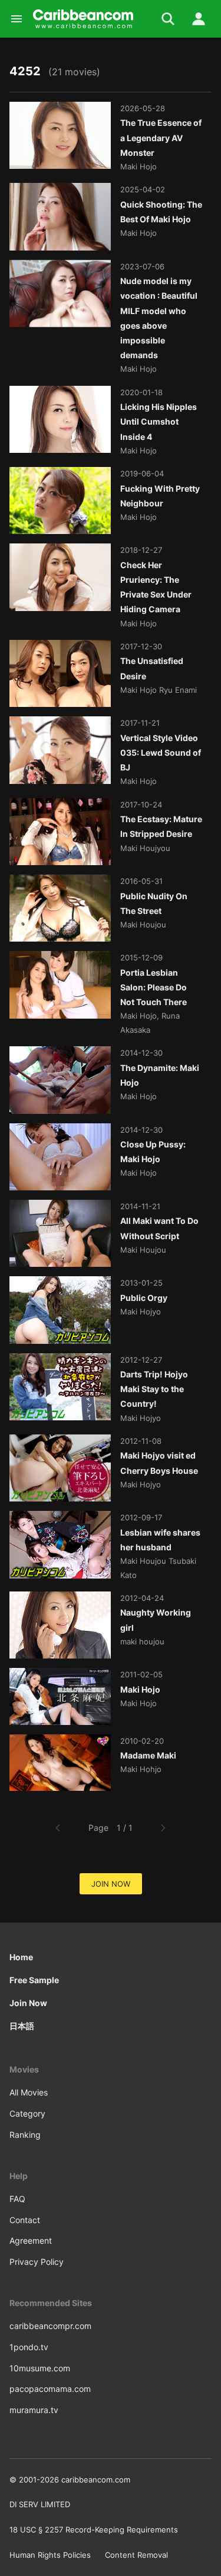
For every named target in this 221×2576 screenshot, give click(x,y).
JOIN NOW (111, 1884)
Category (27, 2113)
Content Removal (136, 2555)
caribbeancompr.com (50, 2326)
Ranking (25, 2135)
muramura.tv (34, 2410)
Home (21, 1957)
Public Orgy (144, 1298)
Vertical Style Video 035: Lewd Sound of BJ (161, 753)
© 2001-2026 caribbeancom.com (70, 2480)
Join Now (28, 2003)
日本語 (22, 2026)
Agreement (31, 2240)
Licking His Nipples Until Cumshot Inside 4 (159, 421)
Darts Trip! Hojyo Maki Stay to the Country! (154, 1389)
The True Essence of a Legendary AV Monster (161, 137)
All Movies (29, 2092)
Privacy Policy (37, 2262)
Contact (25, 2220)
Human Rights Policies (50, 2555)
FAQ (17, 2199)
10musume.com (40, 2368)
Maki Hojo (140, 1689)
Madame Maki (148, 1755)
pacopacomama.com (50, 2389)
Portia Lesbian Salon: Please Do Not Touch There (154, 987)
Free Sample (34, 1980)
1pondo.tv (29, 2347)
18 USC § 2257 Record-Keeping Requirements (94, 2530)
